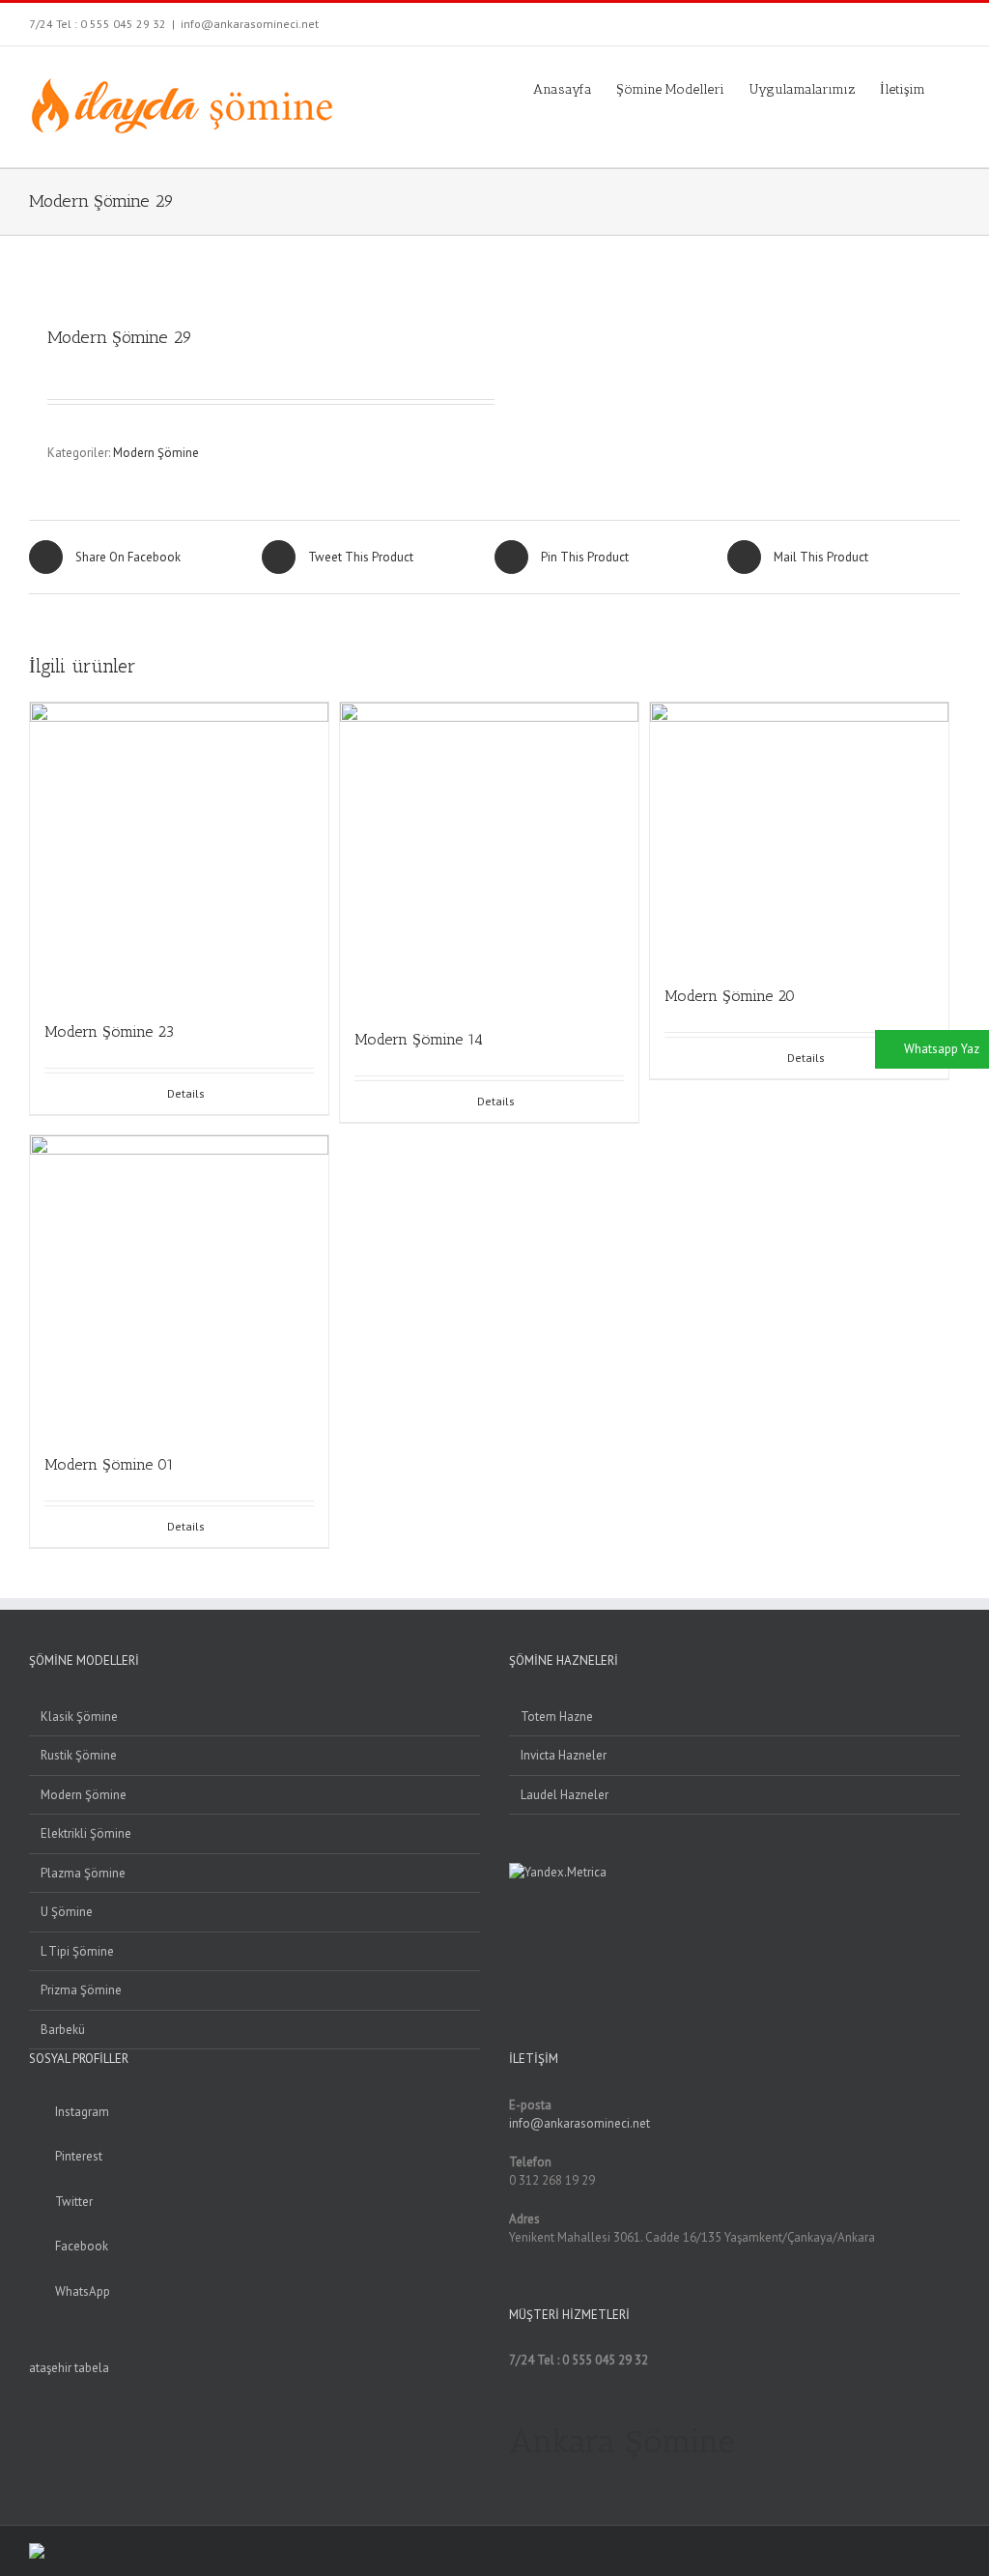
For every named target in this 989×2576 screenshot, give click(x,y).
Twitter (74, 2202)
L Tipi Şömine (77, 1951)
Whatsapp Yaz (942, 1049)
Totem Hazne (557, 1717)
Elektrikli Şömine (86, 1833)
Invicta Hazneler (564, 1755)
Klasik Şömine (79, 1717)
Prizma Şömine (81, 1990)
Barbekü (63, 2030)
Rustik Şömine (79, 1755)
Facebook (82, 2246)
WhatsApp (83, 2291)
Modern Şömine (156, 453)
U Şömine (67, 1912)
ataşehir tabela (69, 2368)
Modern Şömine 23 (109, 1031)
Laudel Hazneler (565, 1795)
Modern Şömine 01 (109, 1464)
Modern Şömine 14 (419, 1039)
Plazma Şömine (83, 1873)
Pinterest (79, 2156)
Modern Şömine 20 (730, 996)
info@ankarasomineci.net (250, 24)
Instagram (82, 2112)
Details (186, 1093)
